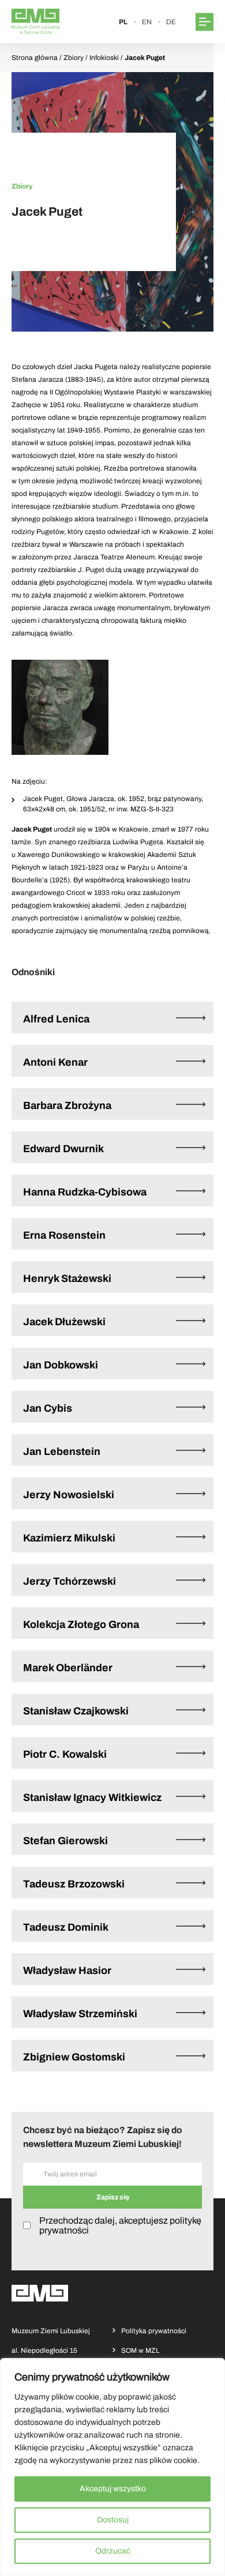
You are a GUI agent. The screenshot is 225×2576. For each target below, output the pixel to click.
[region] (112, 2467)
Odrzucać (113, 2551)
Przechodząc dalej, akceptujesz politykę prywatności (120, 2225)
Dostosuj (113, 2520)
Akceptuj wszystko (113, 2489)
